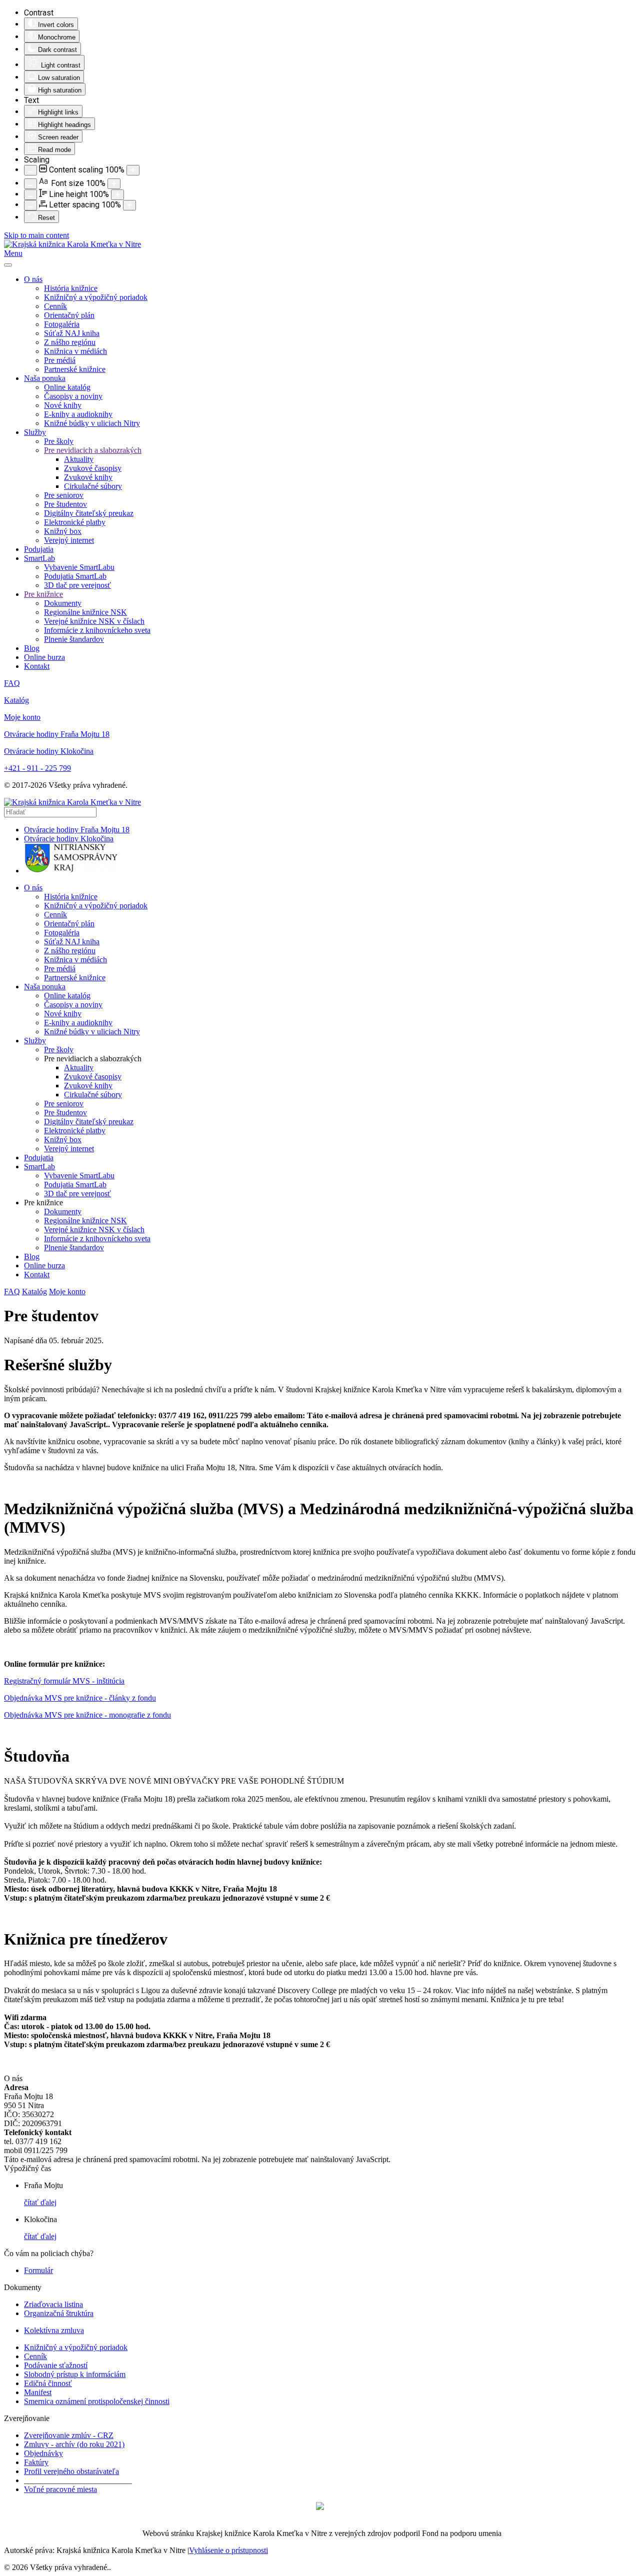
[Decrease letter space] (30, 205)
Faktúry (36, 2462)
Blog (32, 648)
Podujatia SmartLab (75, 576)
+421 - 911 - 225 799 (37, 768)
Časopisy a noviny (73, 396)
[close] (8, 265)
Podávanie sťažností (56, 2365)
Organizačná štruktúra (59, 2313)
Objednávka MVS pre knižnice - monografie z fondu (87, 1715)
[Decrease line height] (30, 195)
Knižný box (63, 531)
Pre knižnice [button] (43, 1203)
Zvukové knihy (88, 477)
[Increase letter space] (129, 205)
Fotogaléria (62, 324)
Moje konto (22, 717)
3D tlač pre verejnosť (77, 585)
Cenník (55, 306)
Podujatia (39, 549)
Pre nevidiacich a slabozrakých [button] (93, 1059)
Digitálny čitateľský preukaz (89, 513)
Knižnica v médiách (75, 351)
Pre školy (59, 441)
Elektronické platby (75, 522)
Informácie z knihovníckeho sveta (97, 630)
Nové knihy (63, 405)
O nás (33, 279)
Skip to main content (36, 235)
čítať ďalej (40, 2202)
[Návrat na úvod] (72, 244)
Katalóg (16, 700)
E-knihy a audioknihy (78, 414)
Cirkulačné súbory (93, 486)
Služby (35, 432)
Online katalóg (67, 387)
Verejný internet (69, 540)
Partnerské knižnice (75, 369)
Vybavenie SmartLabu (79, 567)
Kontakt (37, 666)
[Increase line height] (117, 195)
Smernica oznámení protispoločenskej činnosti (97, 2401)
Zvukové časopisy (93, 468)
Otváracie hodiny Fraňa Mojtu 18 (57, 734)
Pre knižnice (43, 594)
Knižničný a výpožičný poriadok (96, 297)
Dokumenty (63, 603)
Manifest (38, 2392)
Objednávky (43, 2453)
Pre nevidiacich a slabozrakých (93, 450)
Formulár (38, 2270)
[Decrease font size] (30, 184)
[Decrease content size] (30, 170)
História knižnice (71, 288)
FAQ (12, 683)
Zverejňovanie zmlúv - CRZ (69, 2435)
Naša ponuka (45, 378)
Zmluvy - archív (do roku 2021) (74, 2444)
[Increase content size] (133, 170)
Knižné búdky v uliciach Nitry (92, 423)
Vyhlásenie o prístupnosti (228, 2550)
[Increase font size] (114, 184)
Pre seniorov (64, 495)
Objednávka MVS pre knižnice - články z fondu (80, 1698)
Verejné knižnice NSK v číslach (94, 621)
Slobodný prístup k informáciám (75, 2374)
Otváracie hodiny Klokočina (49, 751)
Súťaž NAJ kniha (72, 333)
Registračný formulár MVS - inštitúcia (64, 1681)
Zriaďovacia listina (53, 2304)
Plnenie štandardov (74, 639)
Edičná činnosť (48, 2383)
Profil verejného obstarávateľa (71, 2471)
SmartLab (39, 558)
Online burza (44, 657)
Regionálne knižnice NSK (85, 612)
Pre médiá (60, 360)
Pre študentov (65, 504)
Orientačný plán (69, 315)
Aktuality (79, 459)
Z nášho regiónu (70, 342)
